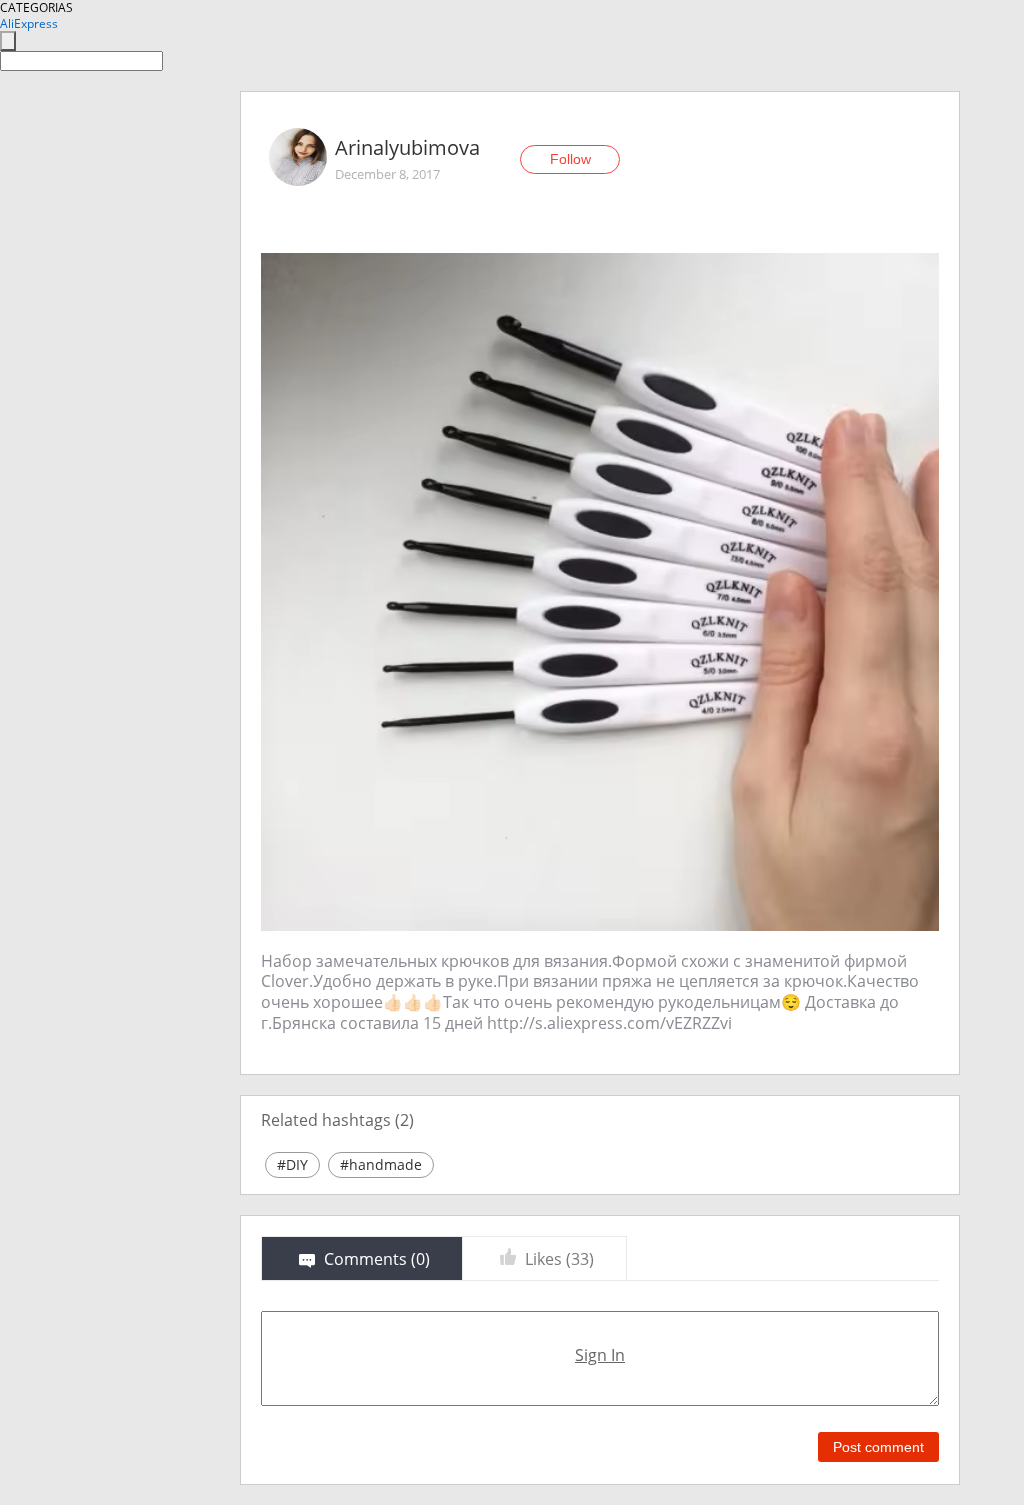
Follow (570, 159)
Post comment (878, 1447)
